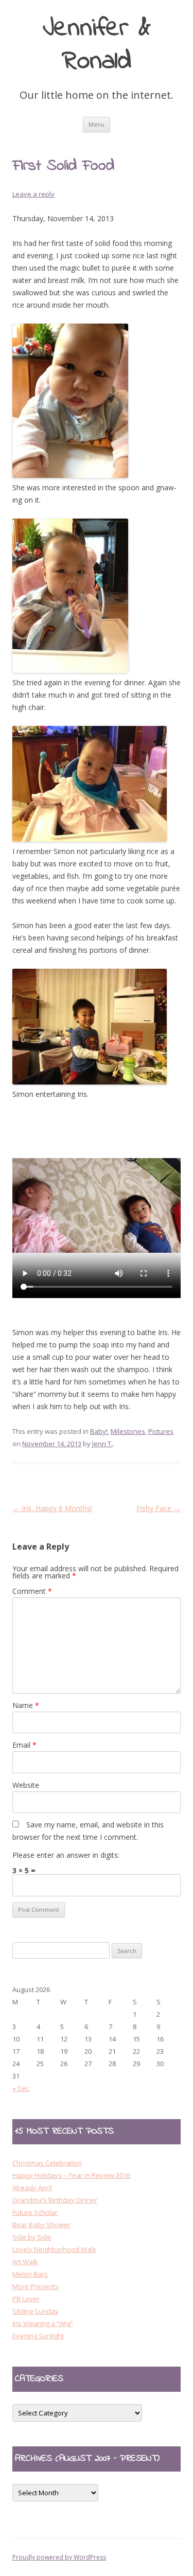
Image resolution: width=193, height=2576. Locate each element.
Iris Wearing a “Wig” (43, 2323)
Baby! (99, 1431)
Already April (32, 2188)
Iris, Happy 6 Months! (52, 1508)
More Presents (36, 2286)
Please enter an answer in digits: (66, 1855)
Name (26, 1705)
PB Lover (26, 2299)
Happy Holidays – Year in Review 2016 (71, 2175)
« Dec (21, 2088)
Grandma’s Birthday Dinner (55, 2200)
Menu (97, 124)
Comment (32, 1591)
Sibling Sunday (36, 2311)
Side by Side (32, 2237)
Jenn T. (102, 1444)
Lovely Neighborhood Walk (54, 2249)
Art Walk (25, 2262)
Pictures (161, 1431)
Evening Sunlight (38, 2336)
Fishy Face (159, 1508)
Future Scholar (35, 2212)
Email (24, 1745)
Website (26, 1785)
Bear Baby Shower (41, 2225)
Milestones (128, 1431)
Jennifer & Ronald (97, 46)
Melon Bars (30, 2274)
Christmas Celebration (47, 2163)
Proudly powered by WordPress (59, 2557)
